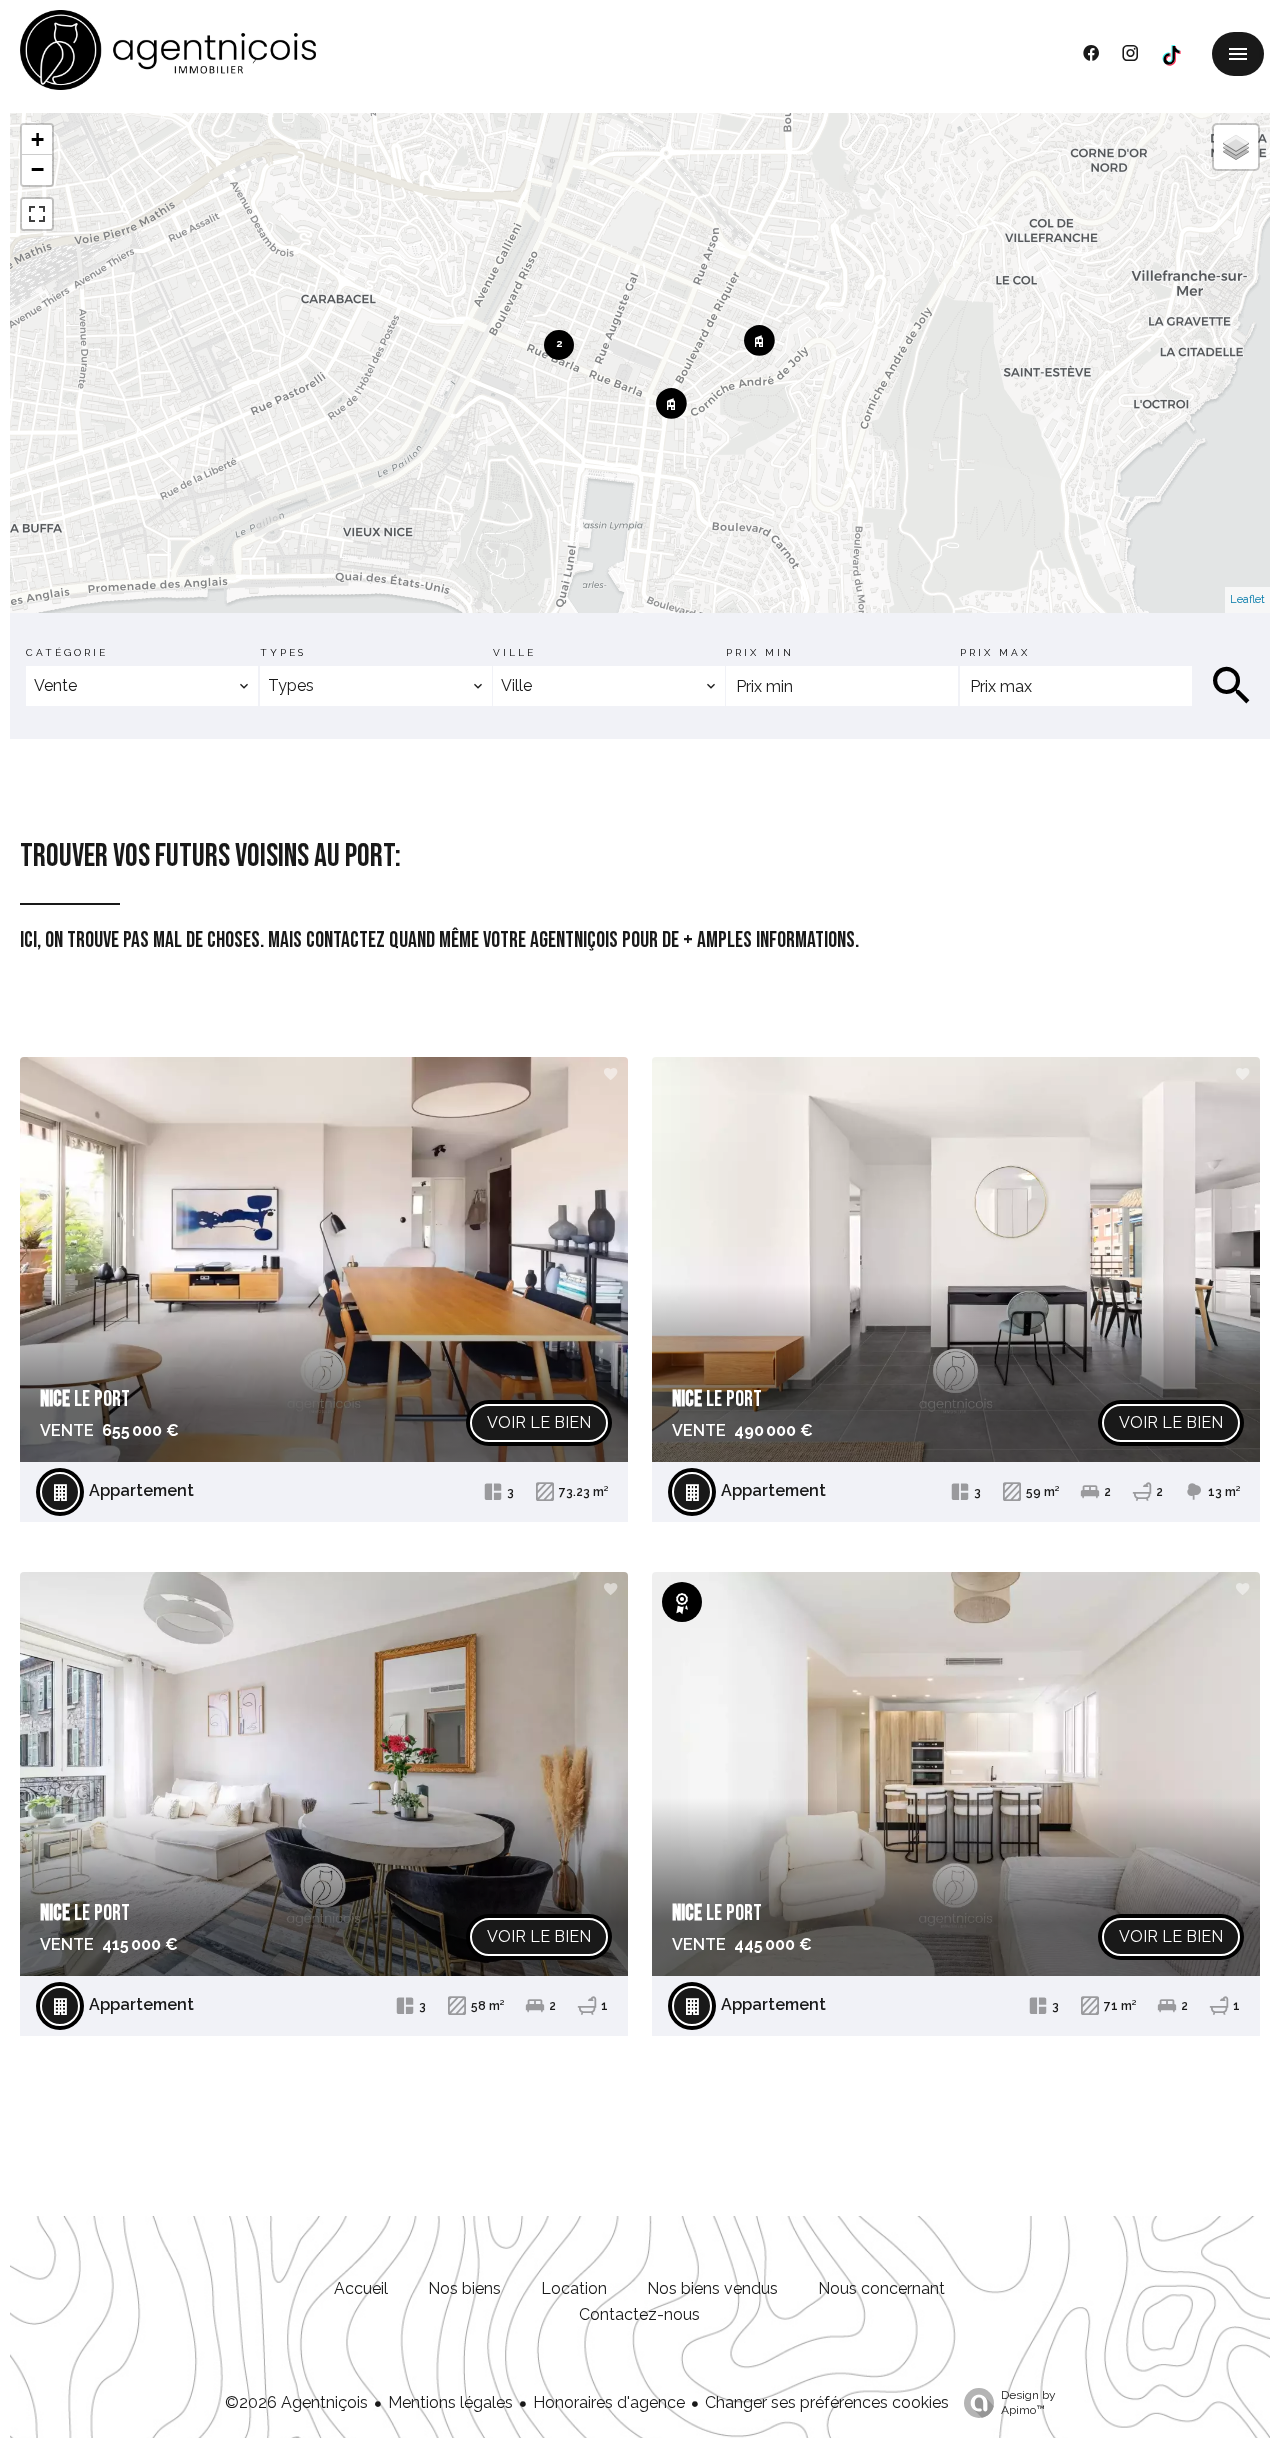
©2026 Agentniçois (296, 2402)
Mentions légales (450, 2402)
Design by (1028, 2402)
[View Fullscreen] (37, 214)
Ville (514, 652)
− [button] (37, 169)
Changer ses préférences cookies (827, 2402)
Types (283, 652)
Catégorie (67, 652)
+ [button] (37, 139)
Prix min (760, 652)
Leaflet (1247, 599)
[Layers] (1236, 147)
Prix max (995, 652)
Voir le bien (539, 1422)
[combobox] (142, 686)
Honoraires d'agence (609, 2402)
